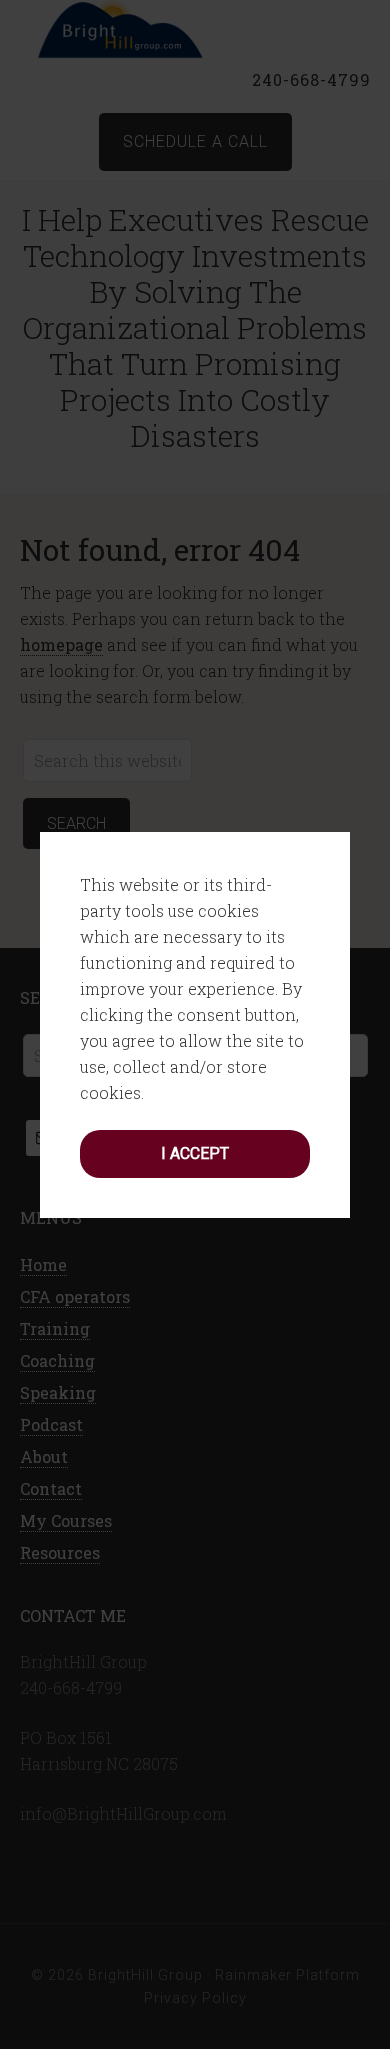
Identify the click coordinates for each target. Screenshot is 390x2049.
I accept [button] (195, 1153)
